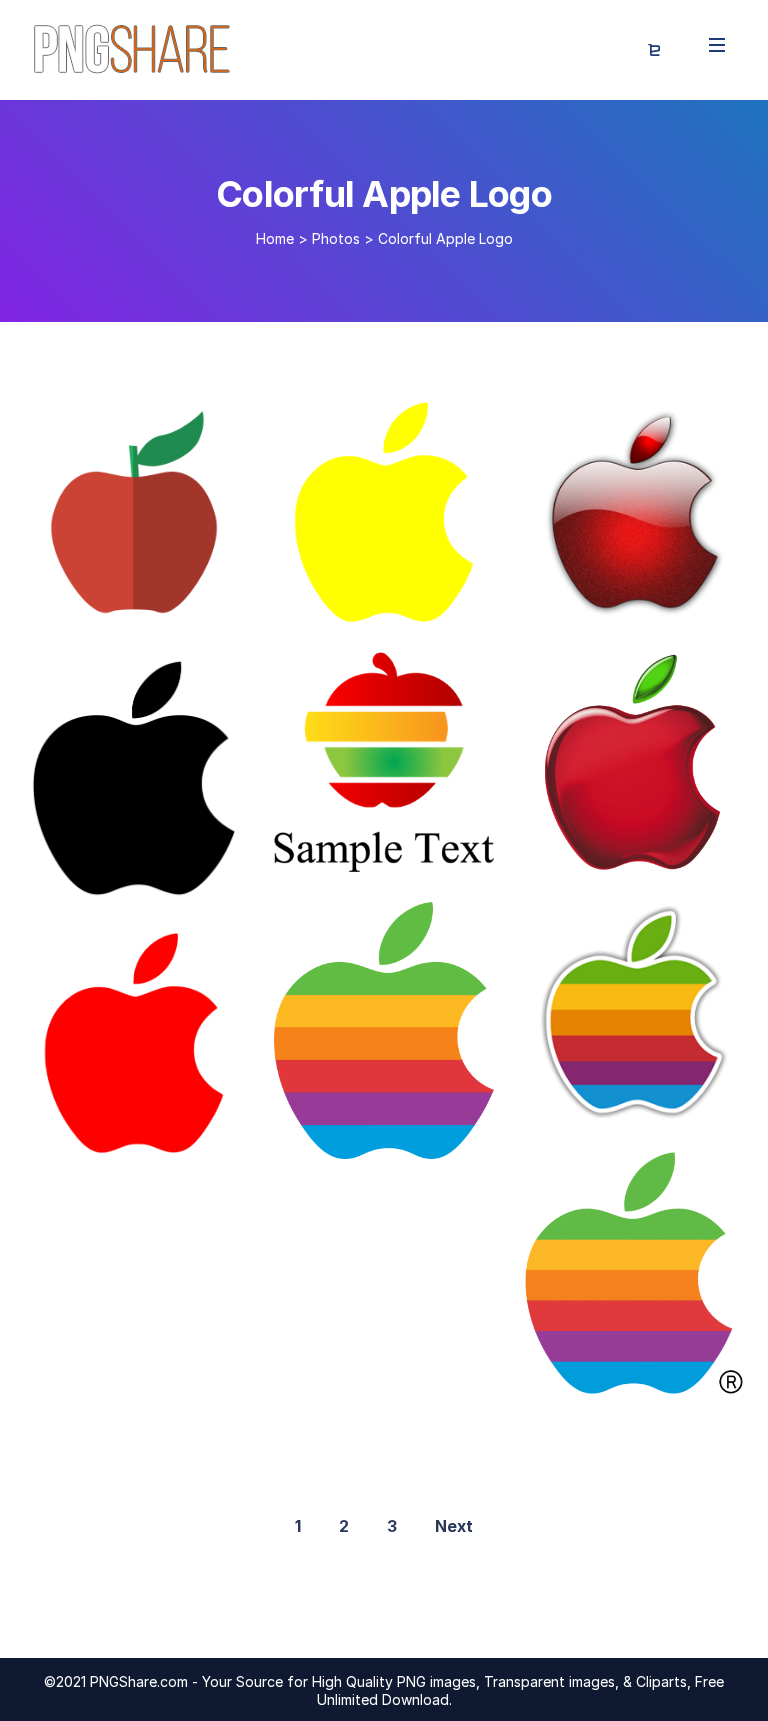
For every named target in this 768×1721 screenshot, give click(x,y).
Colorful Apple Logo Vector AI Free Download (478, 851)
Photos (336, 238)
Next (454, 1526)
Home (275, 238)
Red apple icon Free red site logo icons (211, 1132)
